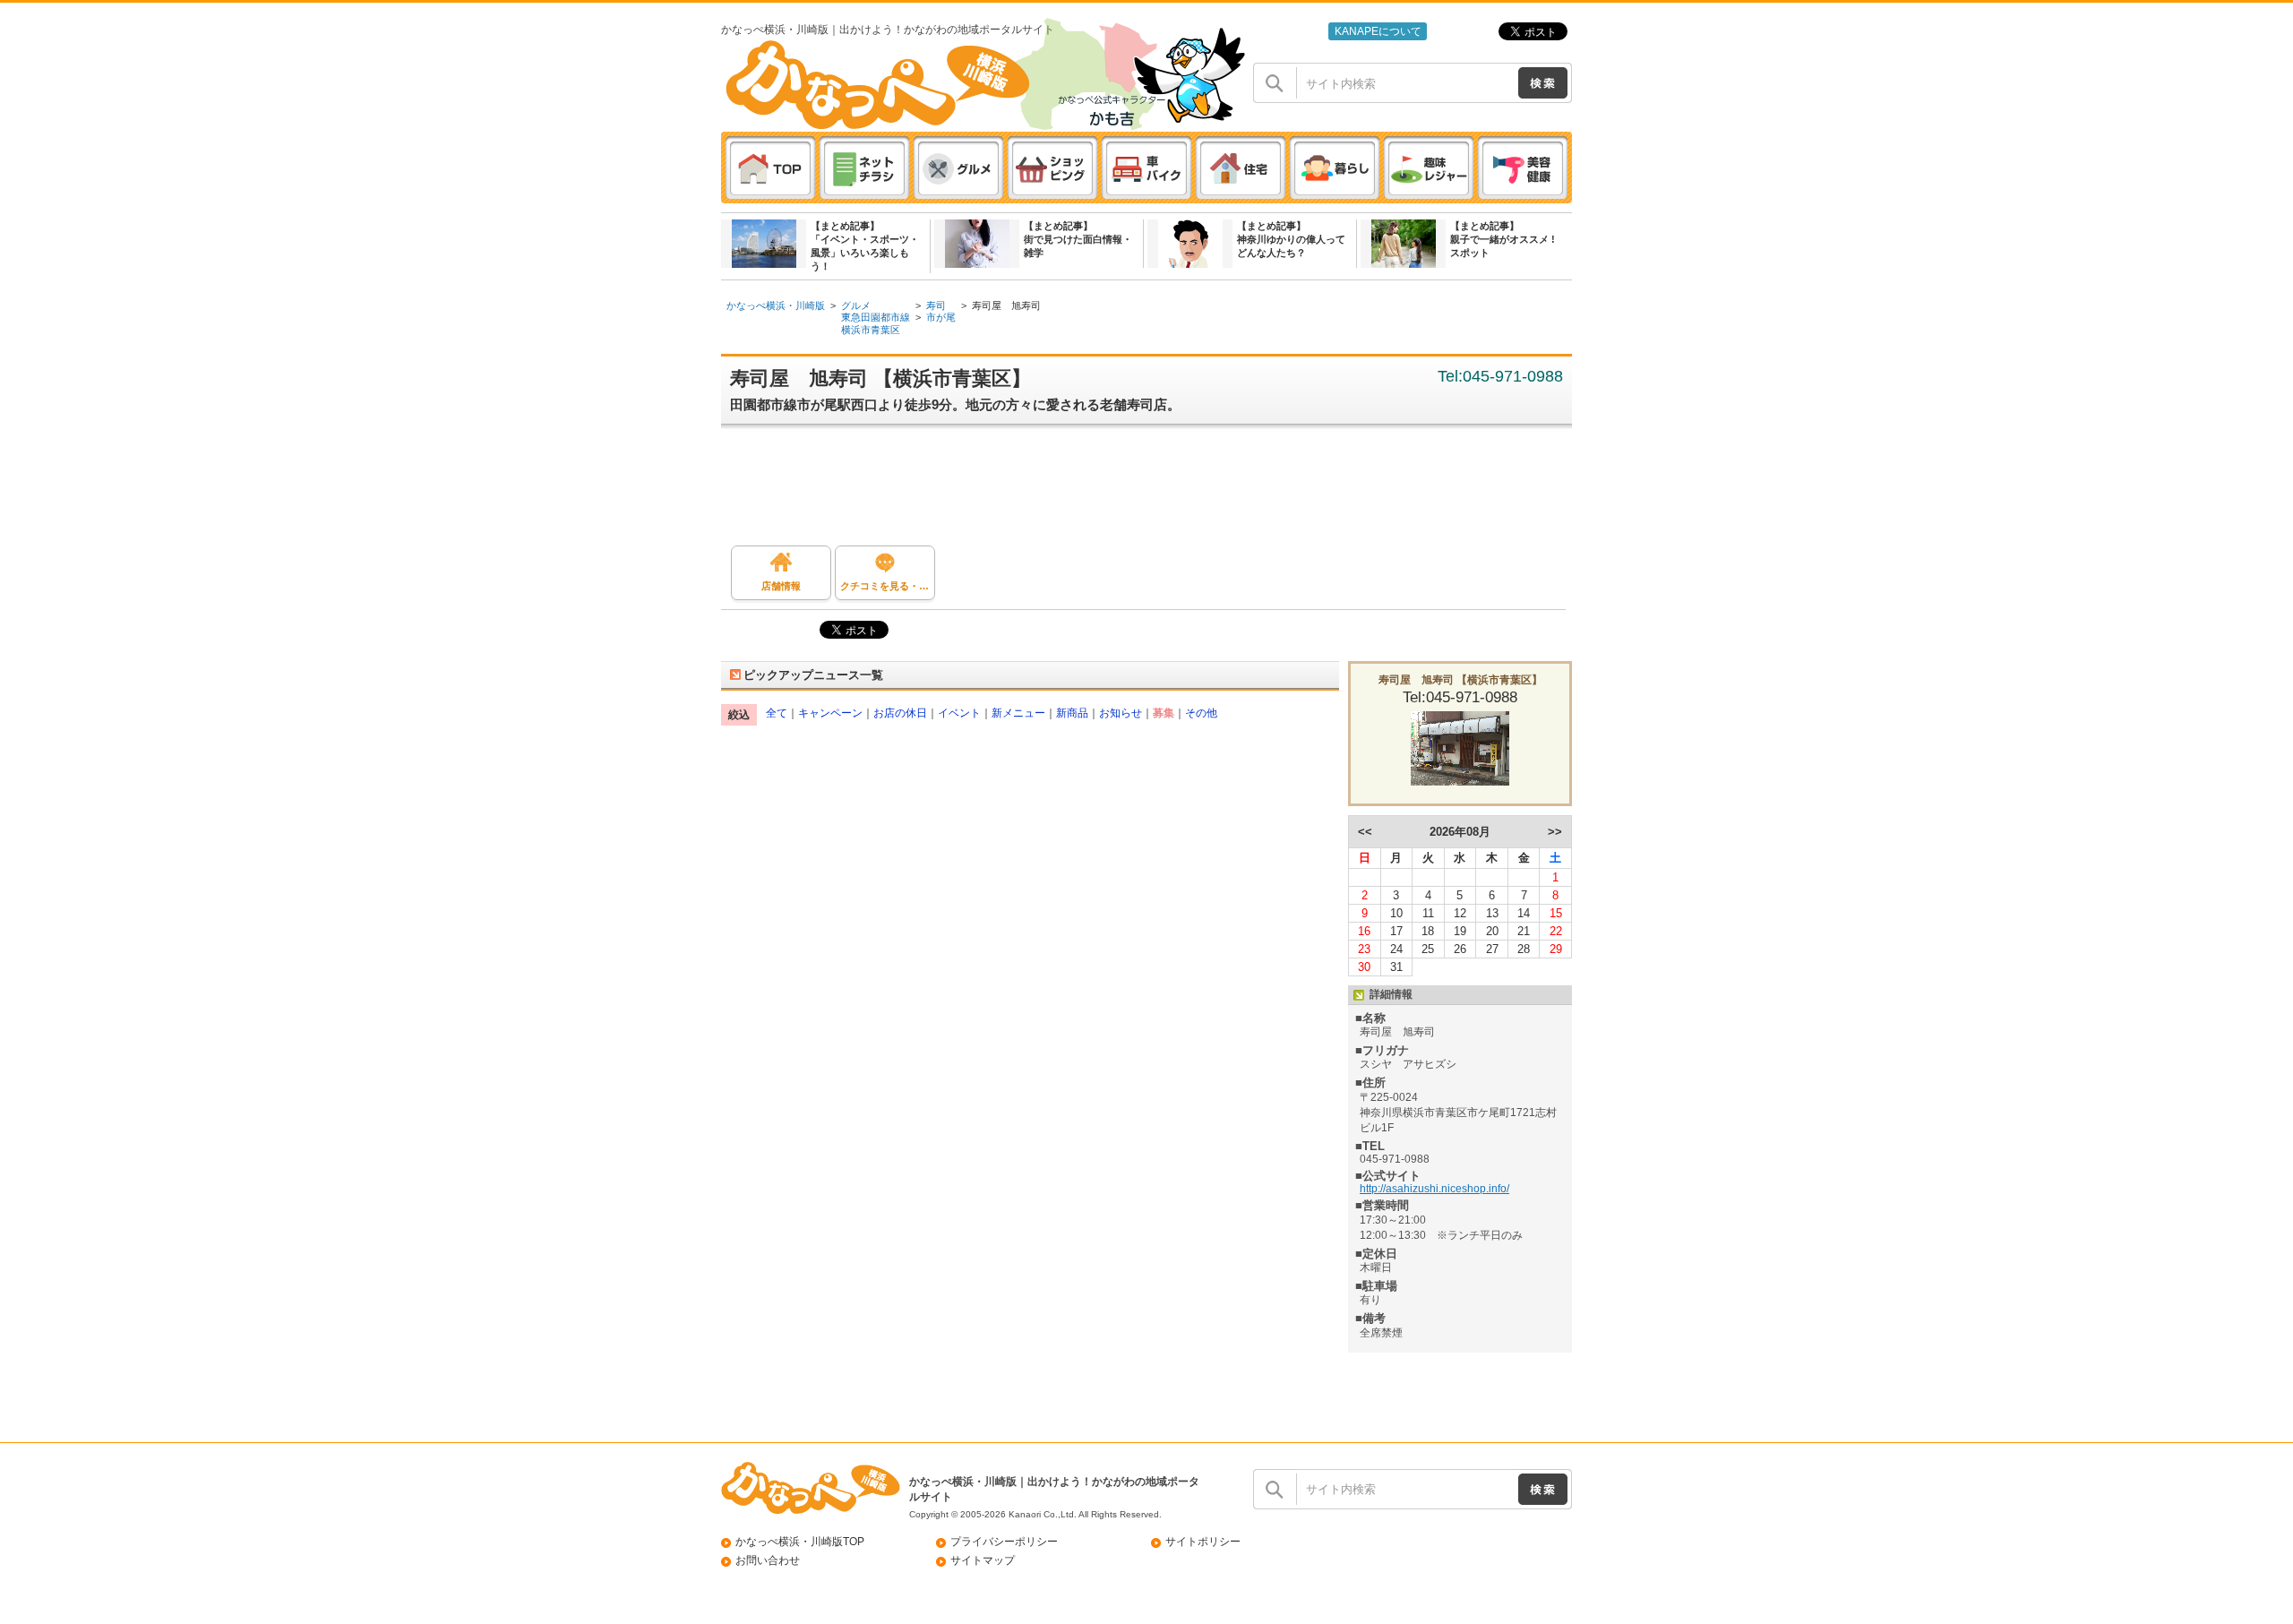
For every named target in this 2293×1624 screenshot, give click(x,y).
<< (1365, 832)
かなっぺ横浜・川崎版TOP (800, 1542)
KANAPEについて (1378, 31)
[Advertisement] (1155, 492)
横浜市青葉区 (871, 330)
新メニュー (1018, 713)
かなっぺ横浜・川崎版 (776, 305)
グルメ (856, 305)
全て (777, 713)
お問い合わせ (768, 1560)
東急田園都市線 (876, 317)
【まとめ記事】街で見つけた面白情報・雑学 (1078, 239)
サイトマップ (983, 1560)
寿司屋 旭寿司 (1006, 305)
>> (1555, 832)
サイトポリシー (1203, 1542)
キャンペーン (830, 713)
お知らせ (1121, 713)
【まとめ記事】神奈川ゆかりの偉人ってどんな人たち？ (1291, 239)
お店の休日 (900, 713)
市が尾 (941, 317)
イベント (959, 713)
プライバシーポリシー (1004, 1542)
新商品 (1072, 713)
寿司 (936, 305)
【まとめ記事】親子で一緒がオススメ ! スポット (1503, 239)
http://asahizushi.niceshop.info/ (1434, 1189)
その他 (1201, 713)
